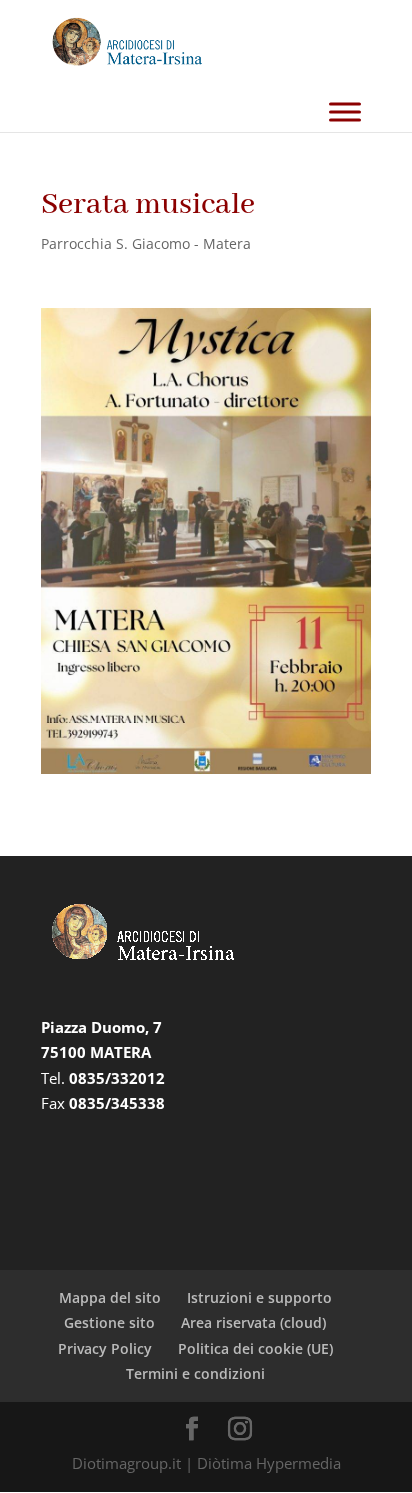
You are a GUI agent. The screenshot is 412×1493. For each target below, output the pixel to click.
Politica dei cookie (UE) (255, 1348)
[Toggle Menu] (345, 112)
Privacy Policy (105, 1348)
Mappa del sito (110, 1297)
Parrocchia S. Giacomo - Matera (146, 243)
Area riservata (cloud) (253, 1322)
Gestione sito (109, 1322)
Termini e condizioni (195, 1373)
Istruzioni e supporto (259, 1297)
